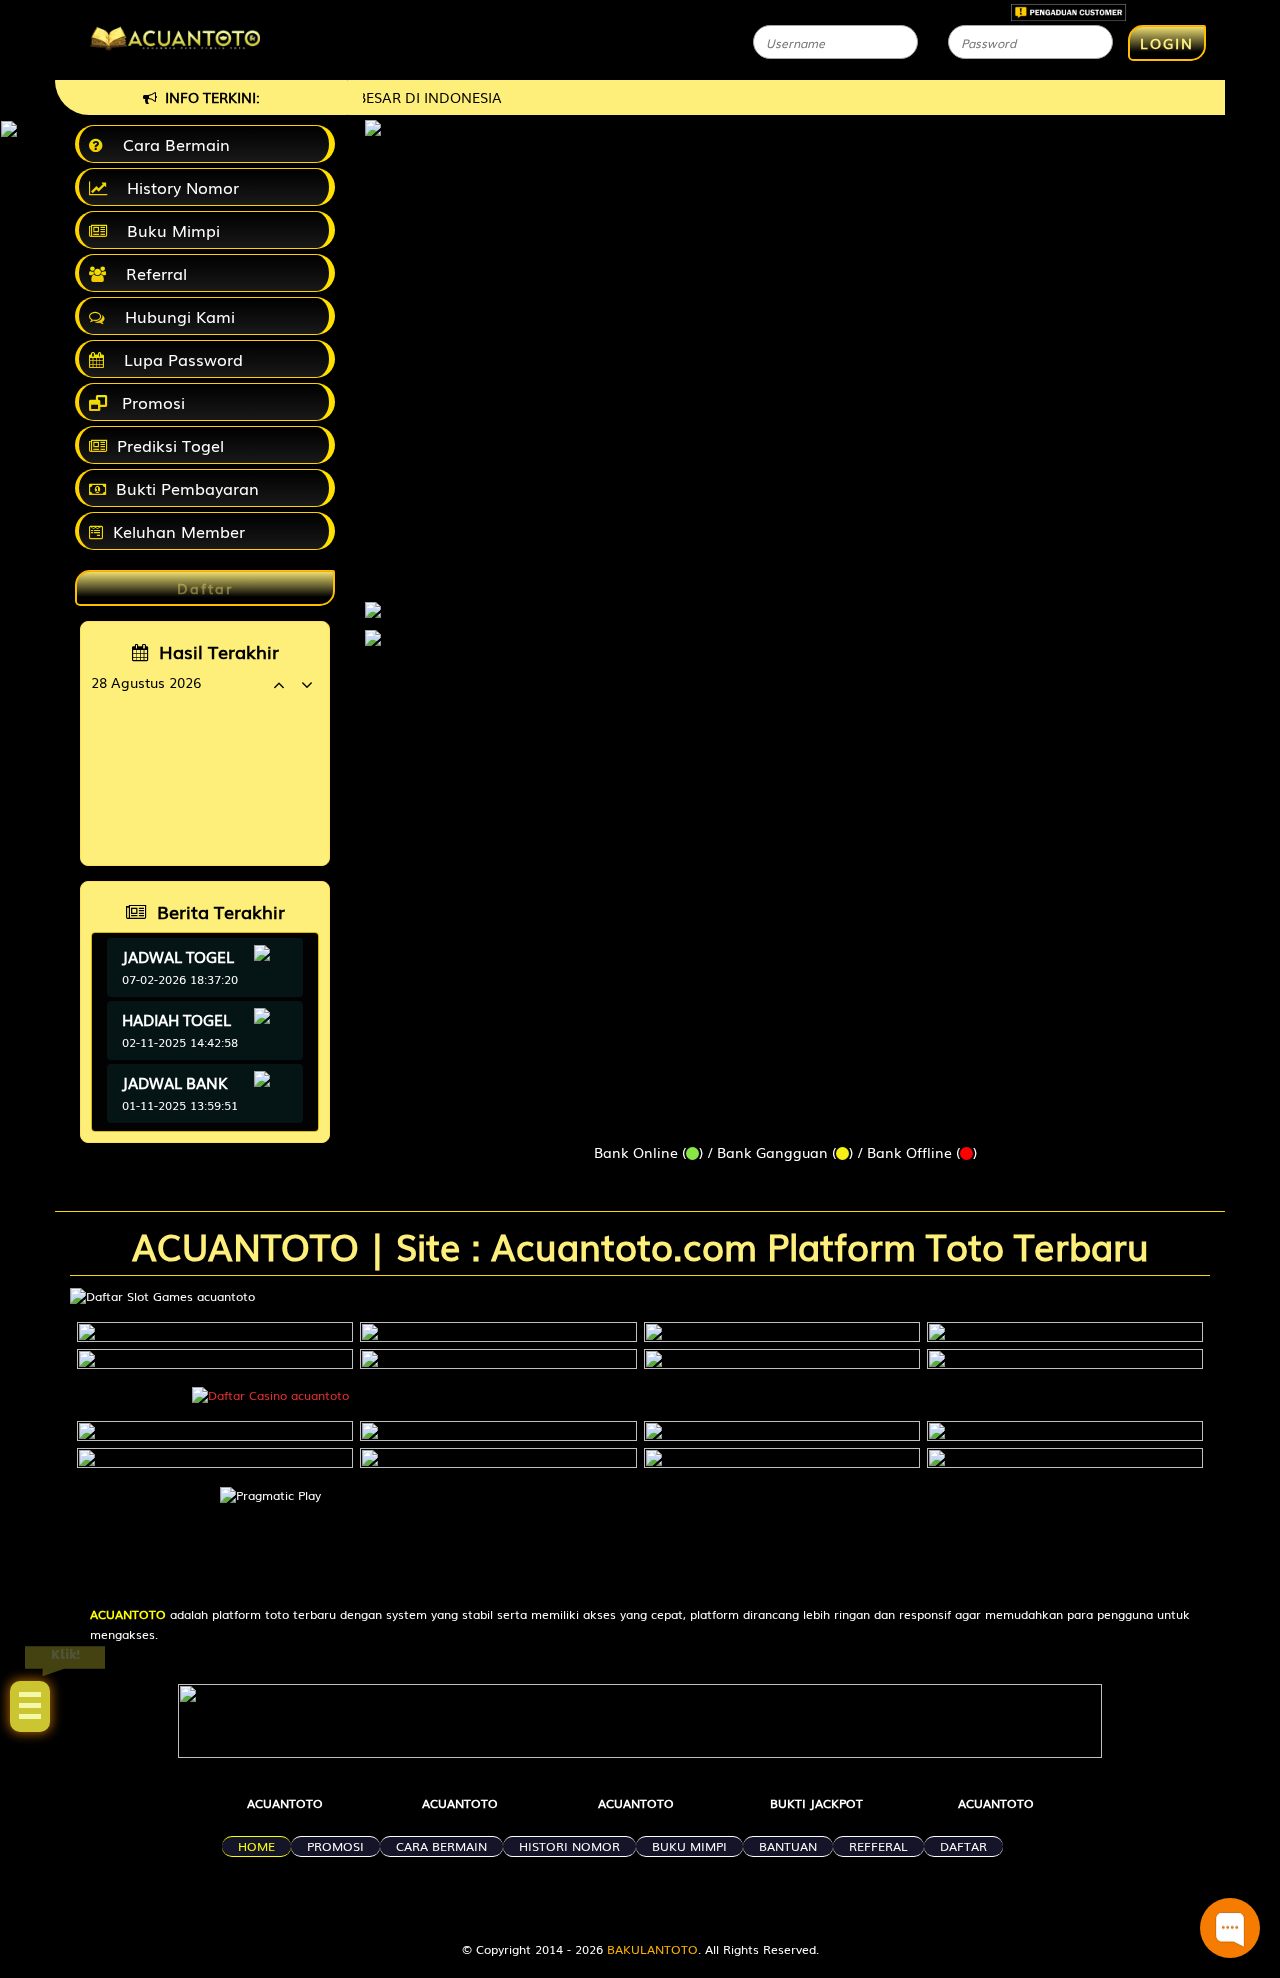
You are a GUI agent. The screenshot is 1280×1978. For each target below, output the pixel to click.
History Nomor (178, 187)
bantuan (788, 1846)
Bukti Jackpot (816, 1803)
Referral (151, 273)
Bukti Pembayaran (187, 488)
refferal (878, 1846)
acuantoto (285, 1803)
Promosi (151, 402)
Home (256, 1846)
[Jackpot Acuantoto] (373, 638)
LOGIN (1167, 43)
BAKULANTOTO (652, 1949)
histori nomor (569, 1846)
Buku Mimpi (168, 230)
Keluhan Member (179, 531)
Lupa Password (178, 359)
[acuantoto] (373, 600)
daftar (963, 1846)
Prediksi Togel (170, 445)
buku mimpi (689, 1846)
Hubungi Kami (175, 316)
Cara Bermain (171, 144)
